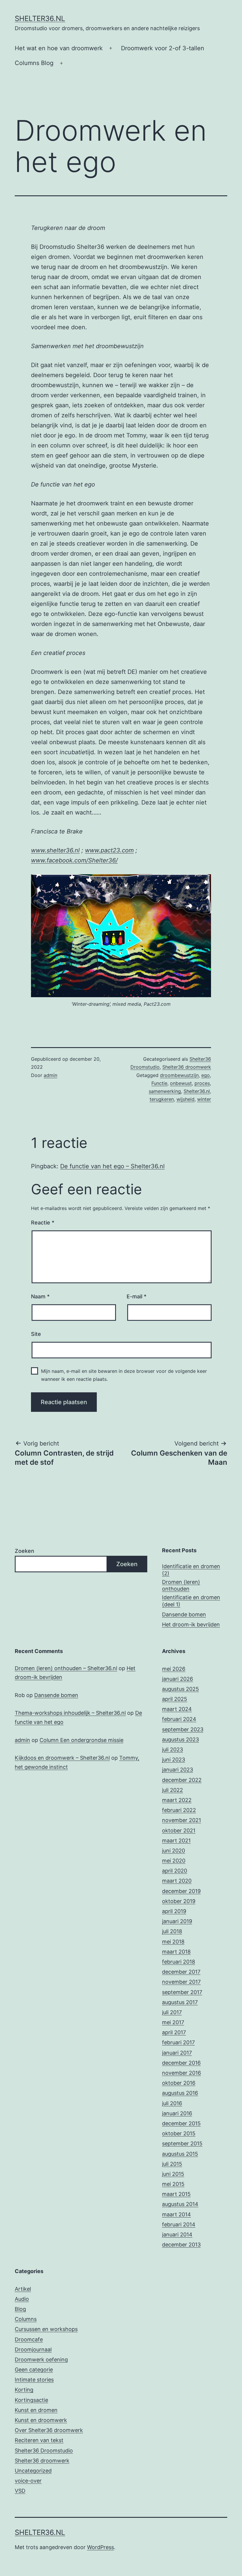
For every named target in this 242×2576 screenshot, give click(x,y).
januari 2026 (178, 1679)
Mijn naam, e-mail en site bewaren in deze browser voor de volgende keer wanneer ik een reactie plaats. (124, 1375)
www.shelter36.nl (55, 850)
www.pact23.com (109, 850)
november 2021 (181, 1820)
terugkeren (162, 1099)
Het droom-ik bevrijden (191, 1624)
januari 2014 (177, 2234)
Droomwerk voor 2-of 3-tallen (163, 48)
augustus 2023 (180, 1739)
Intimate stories (34, 2380)
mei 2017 (173, 2022)
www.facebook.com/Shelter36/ (74, 860)
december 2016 (181, 2063)
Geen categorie (34, 2370)
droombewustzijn (179, 1075)
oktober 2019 (179, 1901)
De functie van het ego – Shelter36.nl (112, 1166)
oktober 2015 (179, 2133)
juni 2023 (174, 1760)
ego (206, 1075)
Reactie (43, 1223)
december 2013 (181, 2245)
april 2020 (175, 1871)
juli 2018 (172, 1931)
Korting (24, 2390)
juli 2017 (172, 2012)
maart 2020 (177, 1881)
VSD (20, 2491)
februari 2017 (178, 2042)
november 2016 (181, 2073)
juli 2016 (172, 2103)
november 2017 (181, 1982)
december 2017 (181, 1972)
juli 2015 (172, 2164)
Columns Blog (34, 63)
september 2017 (182, 1992)
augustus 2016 (180, 2093)
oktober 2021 (179, 1830)
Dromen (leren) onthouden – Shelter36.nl (66, 1668)
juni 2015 (173, 2174)
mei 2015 (173, 2184)
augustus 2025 (180, 1689)
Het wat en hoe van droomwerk (59, 48)
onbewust (181, 1083)
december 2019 (181, 1891)
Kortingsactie (31, 2400)
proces (202, 1083)
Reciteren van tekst (39, 2440)
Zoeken (24, 1551)
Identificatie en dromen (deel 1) (191, 1601)
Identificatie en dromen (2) (191, 1570)
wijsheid (185, 1099)
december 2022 (182, 1780)
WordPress (100, 2547)
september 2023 (183, 1729)
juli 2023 (172, 1749)
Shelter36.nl (40, 18)
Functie (159, 1083)
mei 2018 (173, 1942)
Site (36, 1334)
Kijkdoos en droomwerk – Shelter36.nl (62, 1758)
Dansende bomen (184, 1614)
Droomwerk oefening (41, 2360)
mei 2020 (174, 1861)
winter (204, 1099)
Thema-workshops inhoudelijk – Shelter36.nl (70, 1713)
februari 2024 (179, 1719)
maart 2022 (177, 1800)
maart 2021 (176, 1841)
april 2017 (174, 2032)
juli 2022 (172, 1790)
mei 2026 (174, 1669)
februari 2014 (179, 2224)
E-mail (136, 1296)
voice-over (28, 2481)
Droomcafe (29, 2339)
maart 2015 (176, 2194)
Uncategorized (33, 2471)
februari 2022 (179, 1810)
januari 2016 (177, 2113)
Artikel (23, 2289)
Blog (20, 2309)
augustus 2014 (180, 2204)
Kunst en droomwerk (41, 2420)
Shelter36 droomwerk (187, 1067)
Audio (22, 2299)
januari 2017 (177, 2053)
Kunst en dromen (36, 2410)
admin (50, 1075)
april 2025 (175, 1699)
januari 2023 (178, 1770)
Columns (26, 2319)
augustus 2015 (180, 2154)
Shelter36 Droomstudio (44, 2451)
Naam (40, 1296)
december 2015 (181, 2123)
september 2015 (182, 2143)
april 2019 (174, 1911)
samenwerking (165, 1091)
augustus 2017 (180, 2002)
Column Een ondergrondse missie (81, 1740)
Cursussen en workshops (46, 2329)
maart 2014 (176, 2214)
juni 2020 (174, 1851)
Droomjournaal (33, 2349)
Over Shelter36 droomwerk (49, 2430)
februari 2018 (179, 1962)
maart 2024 (177, 1709)
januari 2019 (177, 1921)
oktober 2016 (179, 2083)
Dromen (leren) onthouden (181, 1585)
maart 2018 (176, 1952)
